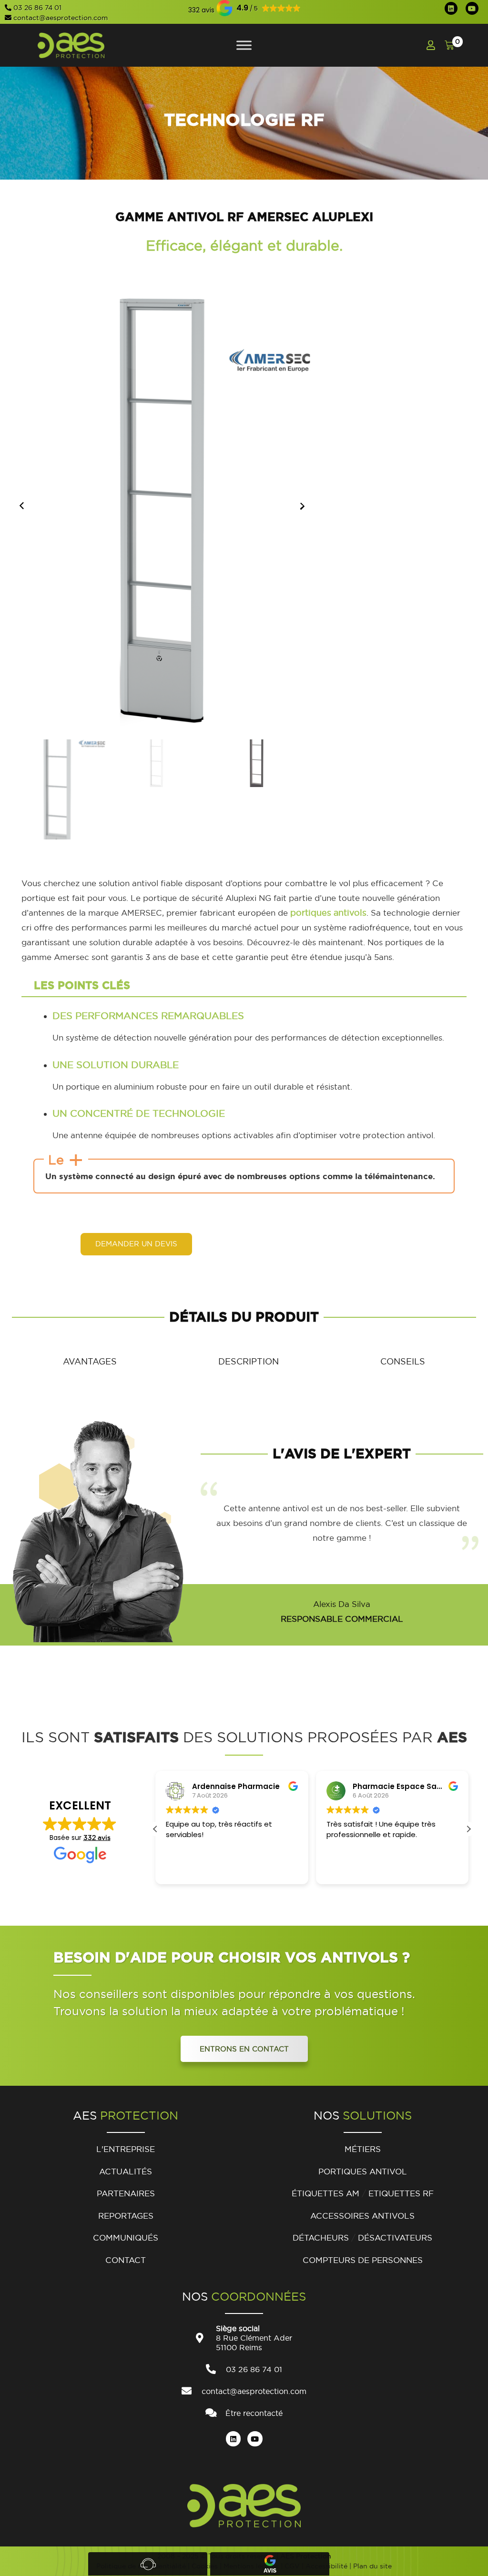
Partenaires (126, 2193)
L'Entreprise (126, 2149)
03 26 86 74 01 (37, 8)
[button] (201, 10)
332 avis (97, 1838)
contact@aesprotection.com (61, 18)
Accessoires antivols (362, 2216)
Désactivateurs (395, 2238)
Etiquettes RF (401, 2193)
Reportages (126, 2216)
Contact (126, 2260)
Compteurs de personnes (363, 2260)
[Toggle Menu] (244, 45)
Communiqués (126, 2238)
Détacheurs (321, 2238)
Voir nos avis (270, 2564)
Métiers (363, 2149)
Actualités (126, 2171)
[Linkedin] (451, 8)
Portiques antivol (363, 2171)
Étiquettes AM (325, 2193)
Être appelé (148, 2564)
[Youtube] (472, 8)
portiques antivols (328, 913)
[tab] (90, 1361)
